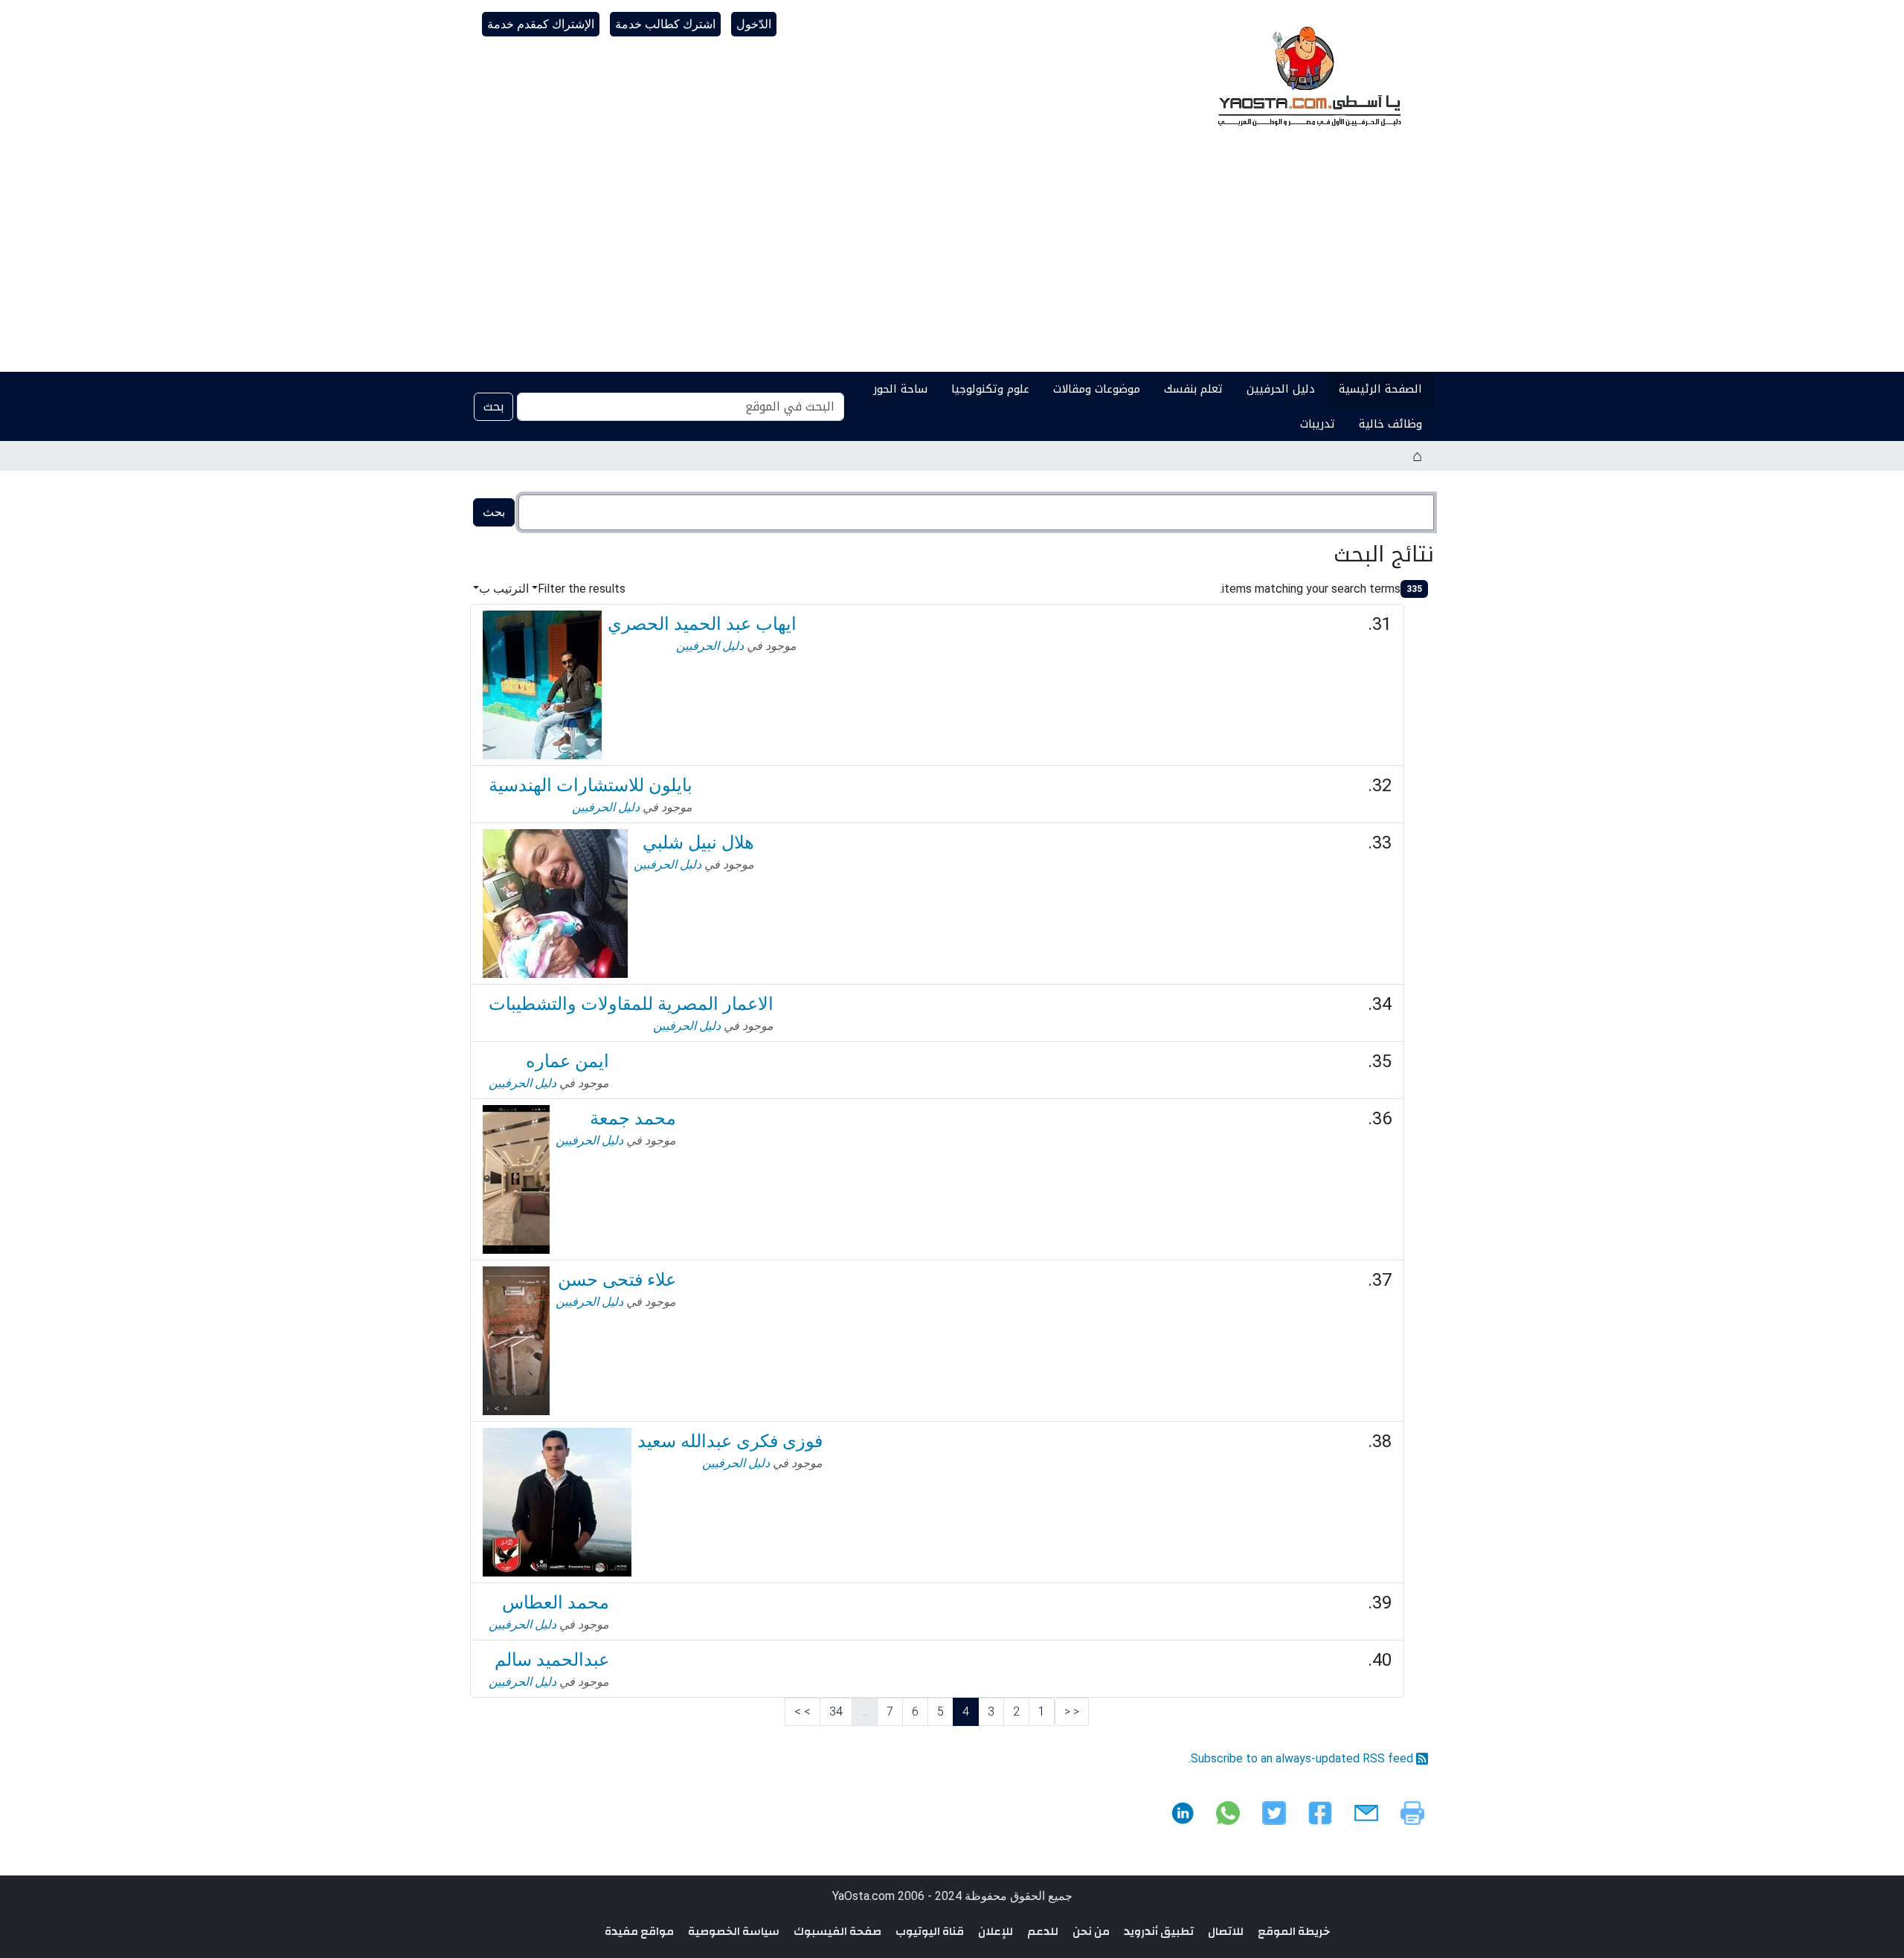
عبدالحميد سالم (552, 1660)
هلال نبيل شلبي (698, 843)
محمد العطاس (556, 1603)
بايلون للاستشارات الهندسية (591, 785)
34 (836, 1711)
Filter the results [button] (582, 589)
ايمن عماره (567, 1061)
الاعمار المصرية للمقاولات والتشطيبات (631, 1004)
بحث (493, 406)
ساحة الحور (900, 389)
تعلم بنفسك (1193, 389)
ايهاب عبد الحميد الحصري (702, 624)
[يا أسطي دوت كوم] (1308, 74)
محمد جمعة (633, 1118)
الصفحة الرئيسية (1380, 389)
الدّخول (754, 24)
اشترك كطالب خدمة (665, 24)
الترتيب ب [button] (504, 589)
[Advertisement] (952, 260)
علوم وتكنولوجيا (990, 389)
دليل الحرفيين (1281, 389)
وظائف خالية (1390, 424)
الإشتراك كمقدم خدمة (541, 24)
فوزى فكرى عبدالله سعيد (730, 1441)
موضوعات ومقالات (1097, 389)
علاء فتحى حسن (617, 1280)
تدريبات (1318, 424)
